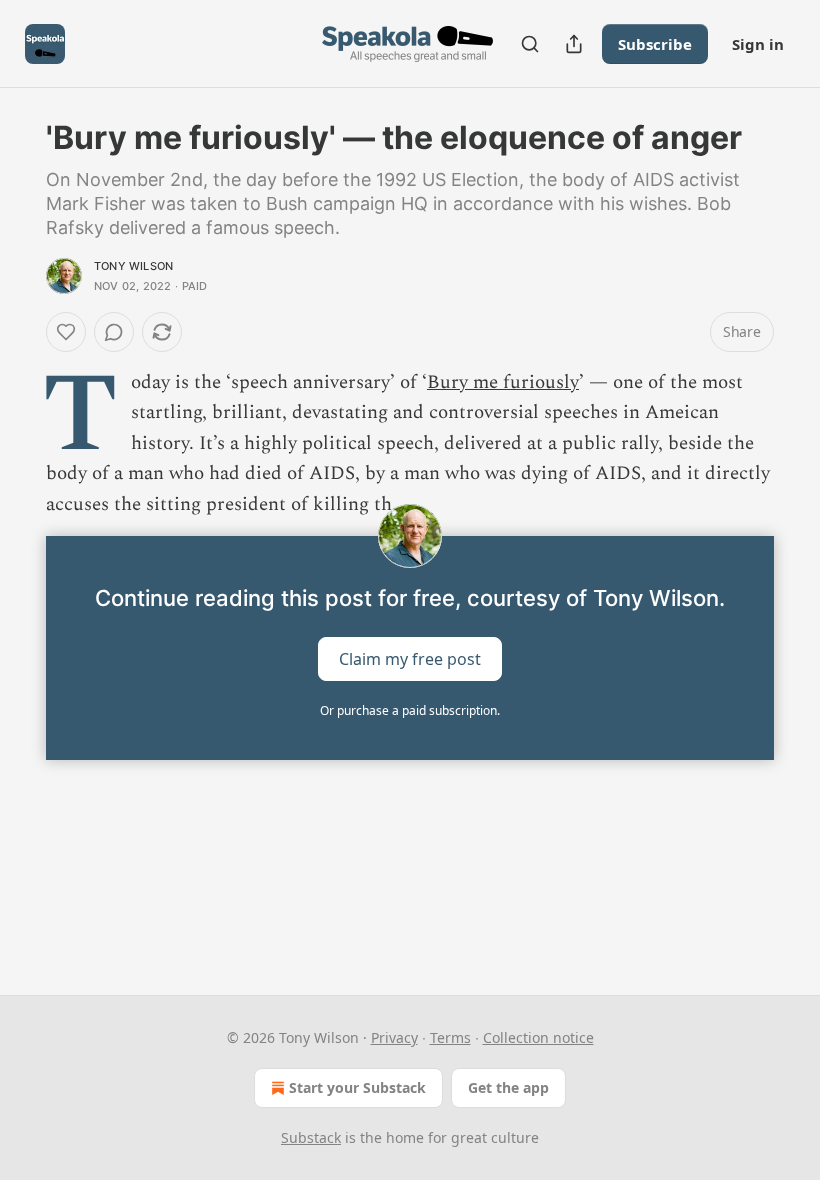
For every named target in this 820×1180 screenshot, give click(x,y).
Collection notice (538, 1037)
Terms (450, 1037)
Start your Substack (357, 1087)
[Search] (530, 44)
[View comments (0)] (114, 332)
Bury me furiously (503, 382)
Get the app (508, 1087)
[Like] (66, 332)
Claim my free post (410, 659)
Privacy (394, 1037)
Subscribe (655, 44)
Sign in (758, 44)
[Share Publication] (574, 44)
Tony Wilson (133, 266)
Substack (311, 1137)
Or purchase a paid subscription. (410, 710)
